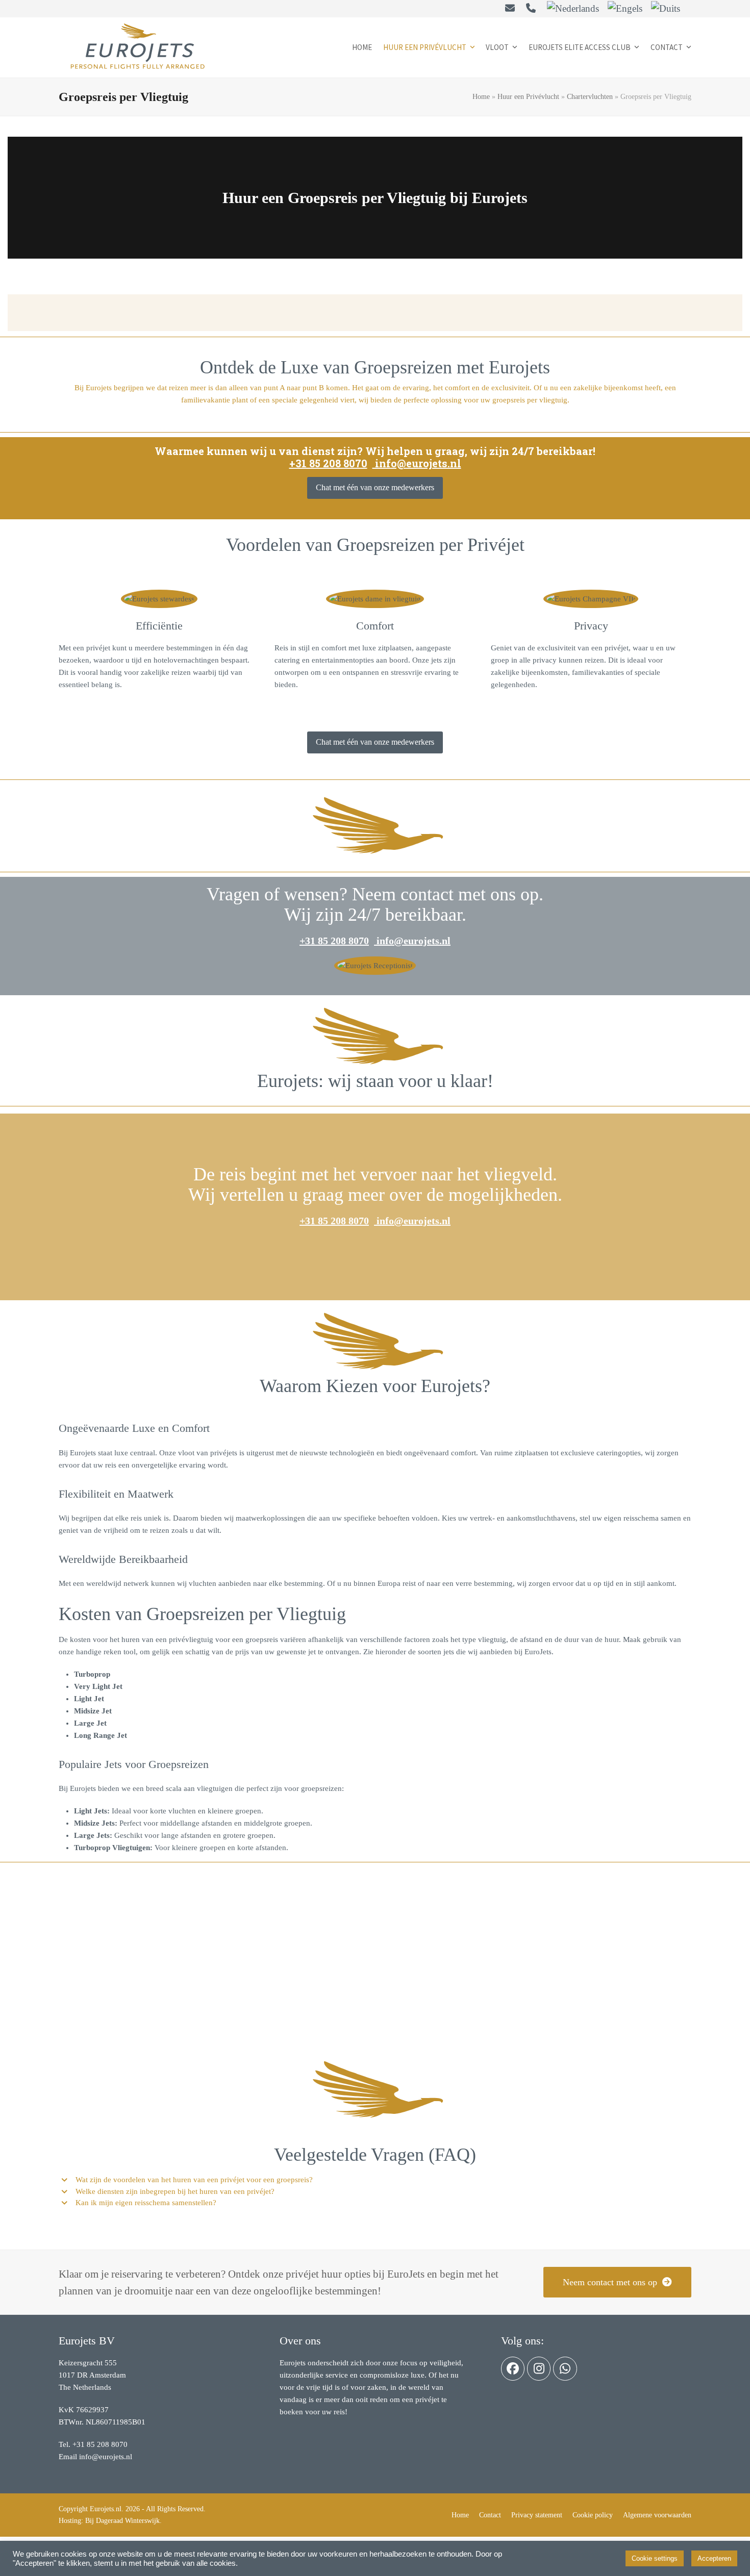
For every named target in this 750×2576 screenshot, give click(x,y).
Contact (490, 2515)
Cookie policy (593, 2515)
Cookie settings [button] (655, 2558)
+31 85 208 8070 (328, 463)
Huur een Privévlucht (528, 97)
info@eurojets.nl (417, 463)
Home (481, 97)
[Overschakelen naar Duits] (666, 9)
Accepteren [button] (714, 2558)
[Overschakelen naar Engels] (625, 9)
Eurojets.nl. (107, 2509)
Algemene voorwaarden (657, 2515)
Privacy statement (537, 2515)
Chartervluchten (590, 97)
